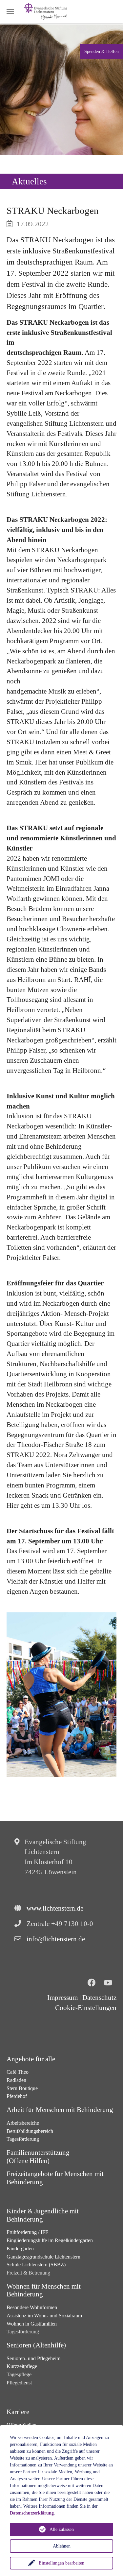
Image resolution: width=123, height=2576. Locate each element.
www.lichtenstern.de (55, 1908)
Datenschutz (99, 1998)
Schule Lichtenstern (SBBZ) (36, 2265)
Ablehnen (62, 2546)
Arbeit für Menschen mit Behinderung (60, 2110)
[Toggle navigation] (10, 11)
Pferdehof (17, 2096)
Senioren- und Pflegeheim (33, 2358)
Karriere (18, 2412)
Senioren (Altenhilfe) (36, 2345)
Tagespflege (19, 2374)
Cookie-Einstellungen (86, 2008)
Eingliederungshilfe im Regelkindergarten (50, 2240)
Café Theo (18, 2072)
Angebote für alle (31, 2059)
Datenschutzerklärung (32, 2513)
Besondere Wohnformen (32, 2307)
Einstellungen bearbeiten (61, 2563)
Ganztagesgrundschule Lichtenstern (43, 2257)
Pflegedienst (19, 2383)
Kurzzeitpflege (22, 2366)
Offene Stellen (21, 2425)
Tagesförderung (23, 2139)
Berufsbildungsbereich (30, 2131)
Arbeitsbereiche (23, 2123)
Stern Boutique (22, 2088)
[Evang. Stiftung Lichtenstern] (46, 11)
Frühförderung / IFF (27, 2232)
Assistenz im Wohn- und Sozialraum (44, 2316)
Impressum (62, 1998)
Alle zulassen (62, 2529)
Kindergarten (20, 2249)
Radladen (16, 2080)
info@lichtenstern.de (56, 1939)
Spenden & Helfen (102, 51)
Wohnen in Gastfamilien (32, 2324)
